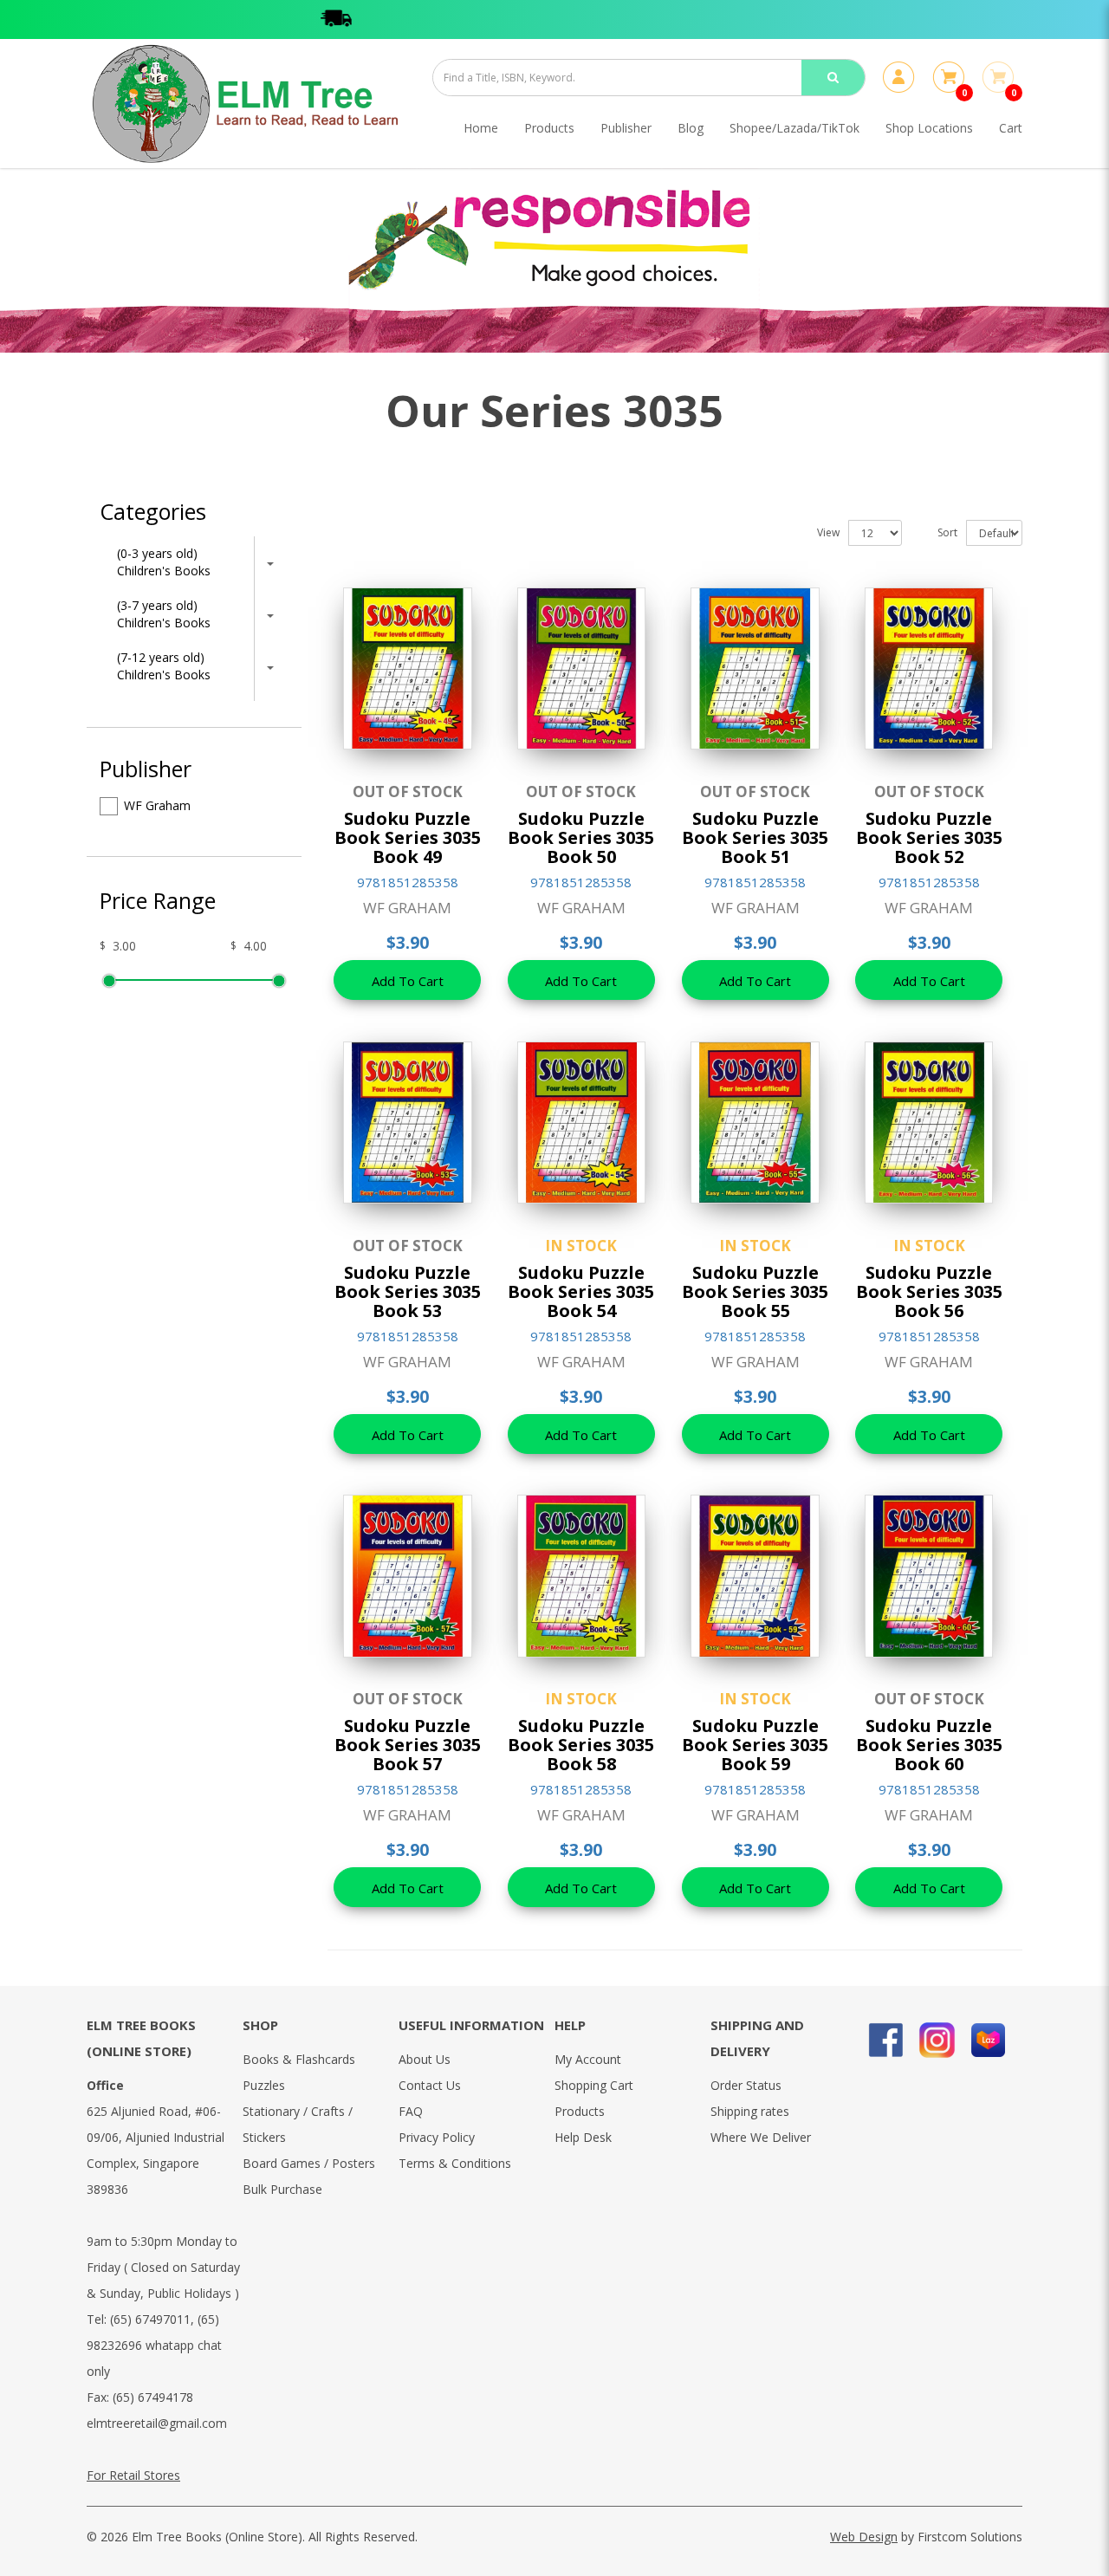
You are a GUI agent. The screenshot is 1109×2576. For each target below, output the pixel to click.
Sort (947, 532)
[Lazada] (988, 2040)
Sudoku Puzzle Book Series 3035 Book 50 (581, 837)
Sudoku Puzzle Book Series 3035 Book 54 (581, 1291)
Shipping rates (750, 2111)
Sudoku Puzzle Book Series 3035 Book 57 (408, 1745)
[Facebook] (886, 2040)
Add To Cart (408, 981)
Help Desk (583, 2137)
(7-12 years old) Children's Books (164, 666)
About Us (425, 2059)
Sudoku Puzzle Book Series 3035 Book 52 (929, 837)
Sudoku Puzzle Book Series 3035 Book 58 (581, 1745)
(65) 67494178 (153, 2397)
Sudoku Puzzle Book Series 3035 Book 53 (408, 1291)
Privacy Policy (437, 2137)
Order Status (746, 2085)
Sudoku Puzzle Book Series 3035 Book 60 (929, 1745)
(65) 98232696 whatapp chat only (154, 2345)
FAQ (411, 2111)
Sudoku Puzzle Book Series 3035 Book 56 (929, 1291)
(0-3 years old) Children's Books (164, 562)
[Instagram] (937, 2040)
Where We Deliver (761, 2137)
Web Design (864, 2537)
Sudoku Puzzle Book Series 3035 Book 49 (408, 837)
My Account (588, 2059)
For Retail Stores (133, 2475)
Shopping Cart (594, 2085)
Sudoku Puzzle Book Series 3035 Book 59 (755, 1745)
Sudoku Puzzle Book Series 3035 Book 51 (755, 837)
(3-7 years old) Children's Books (164, 614)
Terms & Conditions (455, 2163)
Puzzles (264, 2085)
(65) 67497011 (150, 2319)
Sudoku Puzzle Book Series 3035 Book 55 (755, 1291)
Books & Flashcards (299, 2059)
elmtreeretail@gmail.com (157, 2423)
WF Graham (157, 805)
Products (580, 2111)
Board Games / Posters (309, 2163)
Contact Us (430, 2085)
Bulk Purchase (282, 2189)
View (828, 532)
